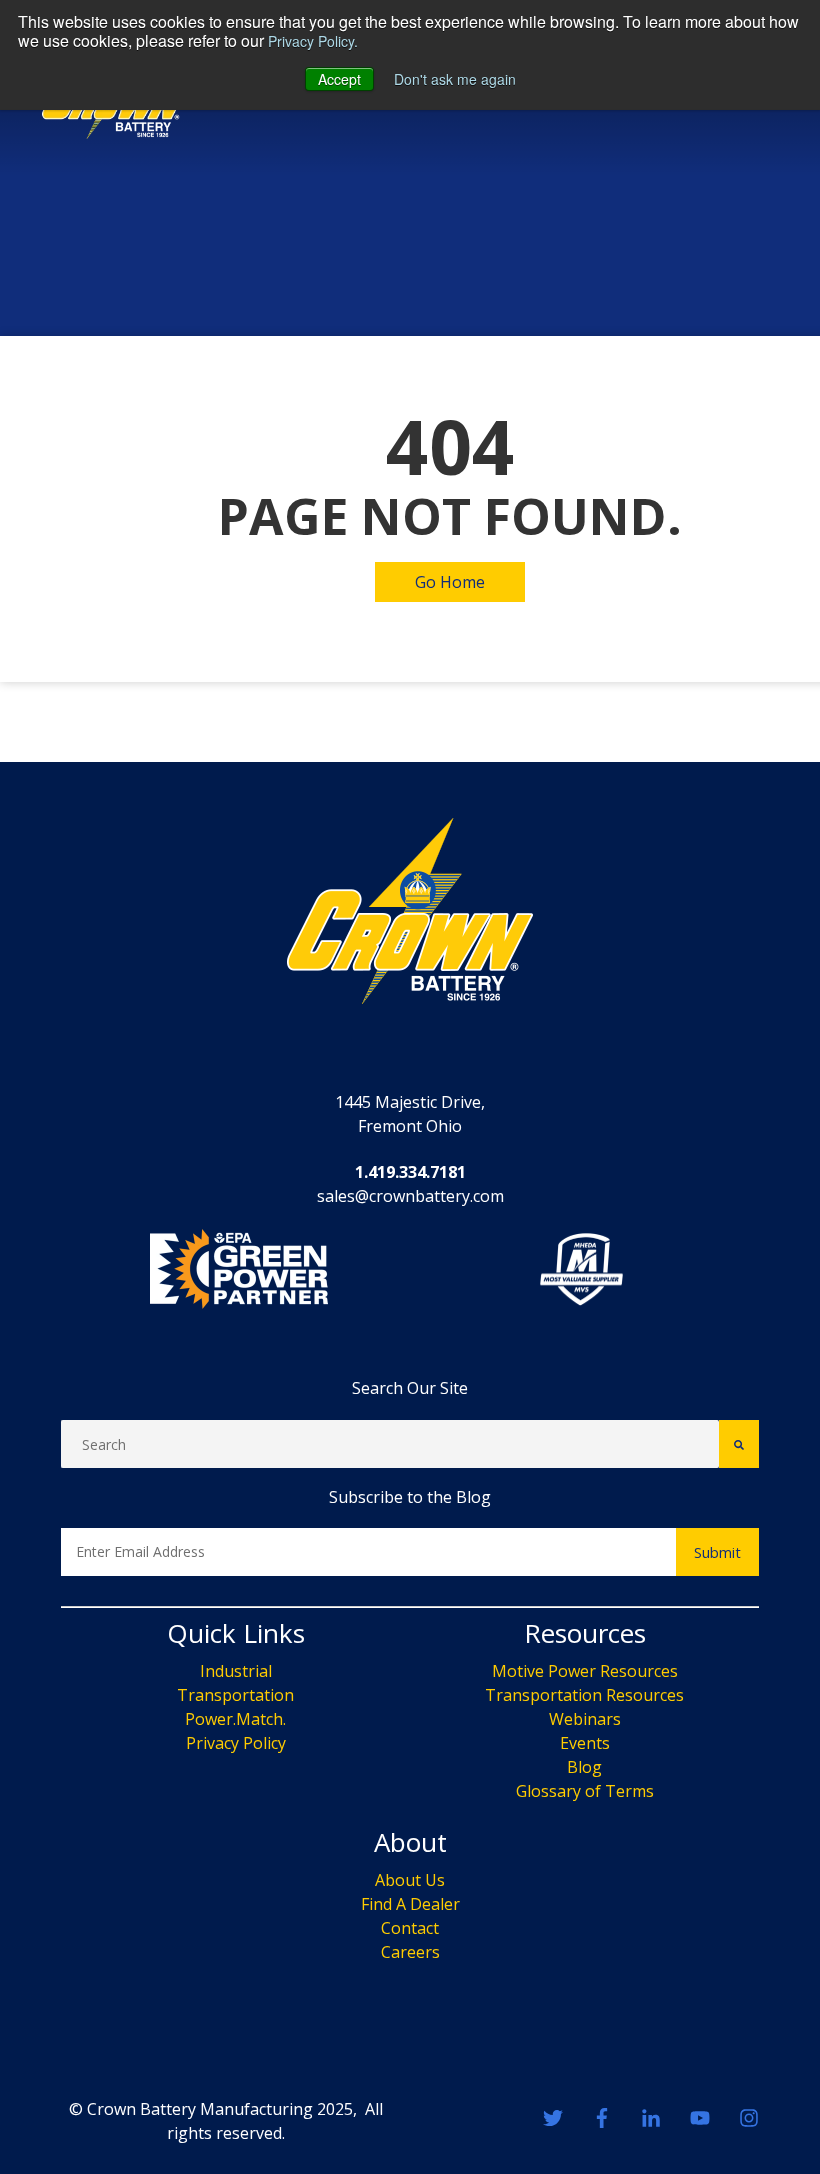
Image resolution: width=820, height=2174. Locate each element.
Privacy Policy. (313, 41)
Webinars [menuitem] (585, 1719)
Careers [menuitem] (410, 1952)
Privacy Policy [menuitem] (236, 1743)
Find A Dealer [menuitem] (410, 1904)
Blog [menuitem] (584, 1767)
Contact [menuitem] (410, 1928)
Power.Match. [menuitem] (235, 1719)
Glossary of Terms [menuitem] (585, 1791)
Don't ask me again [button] (455, 79)
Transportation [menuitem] (235, 1695)
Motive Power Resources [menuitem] (585, 1671)
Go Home (450, 582)
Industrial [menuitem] (236, 1671)
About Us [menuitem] (410, 1880)
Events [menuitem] (585, 1743)
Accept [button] (339, 79)
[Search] (739, 1444)
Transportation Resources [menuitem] (584, 1695)
